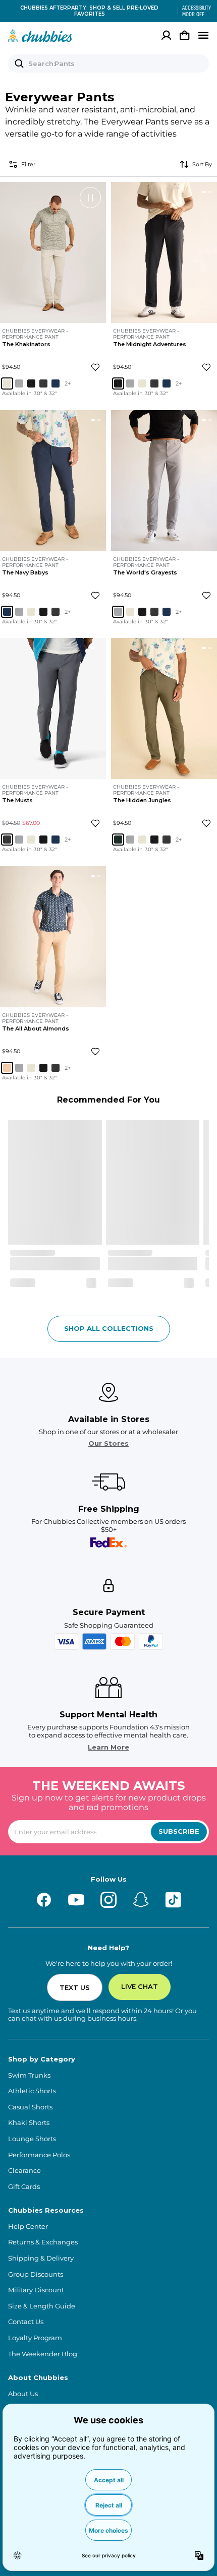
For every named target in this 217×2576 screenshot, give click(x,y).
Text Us (75, 1987)
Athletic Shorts (32, 2091)
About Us (23, 2394)
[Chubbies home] (40, 35)
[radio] (7, 384)
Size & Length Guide (42, 2306)
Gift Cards (24, 2187)
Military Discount (36, 2290)
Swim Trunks (29, 2075)
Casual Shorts (30, 2107)
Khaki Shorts (29, 2123)
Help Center (28, 2227)
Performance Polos (39, 2155)
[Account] (167, 35)
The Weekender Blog (43, 2354)
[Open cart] (185, 35)
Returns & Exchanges (43, 2242)
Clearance (24, 2171)
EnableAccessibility (193, 11)
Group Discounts (36, 2274)
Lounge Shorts (32, 2139)
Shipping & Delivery (41, 2258)
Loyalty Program (35, 2338)
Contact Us (26, 2322)
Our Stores (108, 1443)
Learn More (108, 1747)
